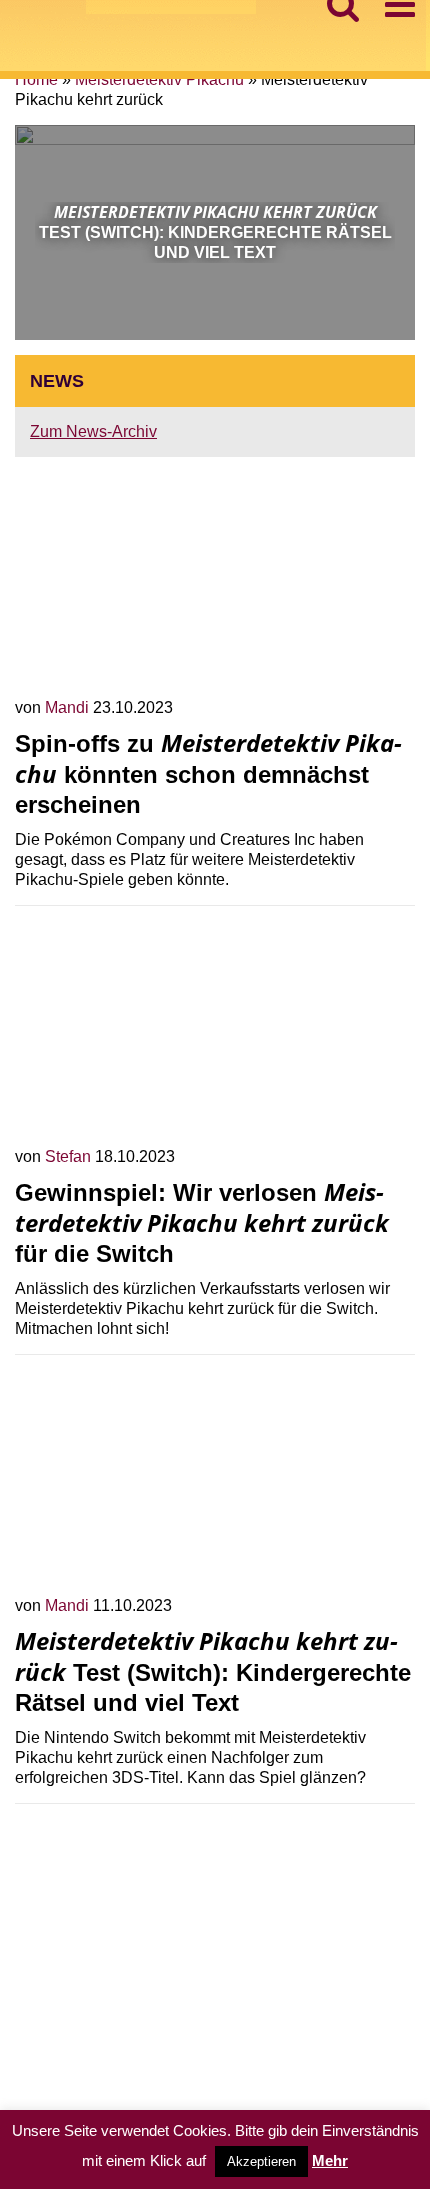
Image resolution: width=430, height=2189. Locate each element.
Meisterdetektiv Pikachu (159, 79)
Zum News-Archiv (93, 431)
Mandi (69, 707)
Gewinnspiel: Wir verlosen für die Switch (202, 1223)
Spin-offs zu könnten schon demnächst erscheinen (208, 774)
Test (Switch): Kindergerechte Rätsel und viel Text (213, 1672)
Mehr (330, 2160)
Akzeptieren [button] (261, 2161)
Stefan (70, 1156)
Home (36, 79)
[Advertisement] (215, 1959)
